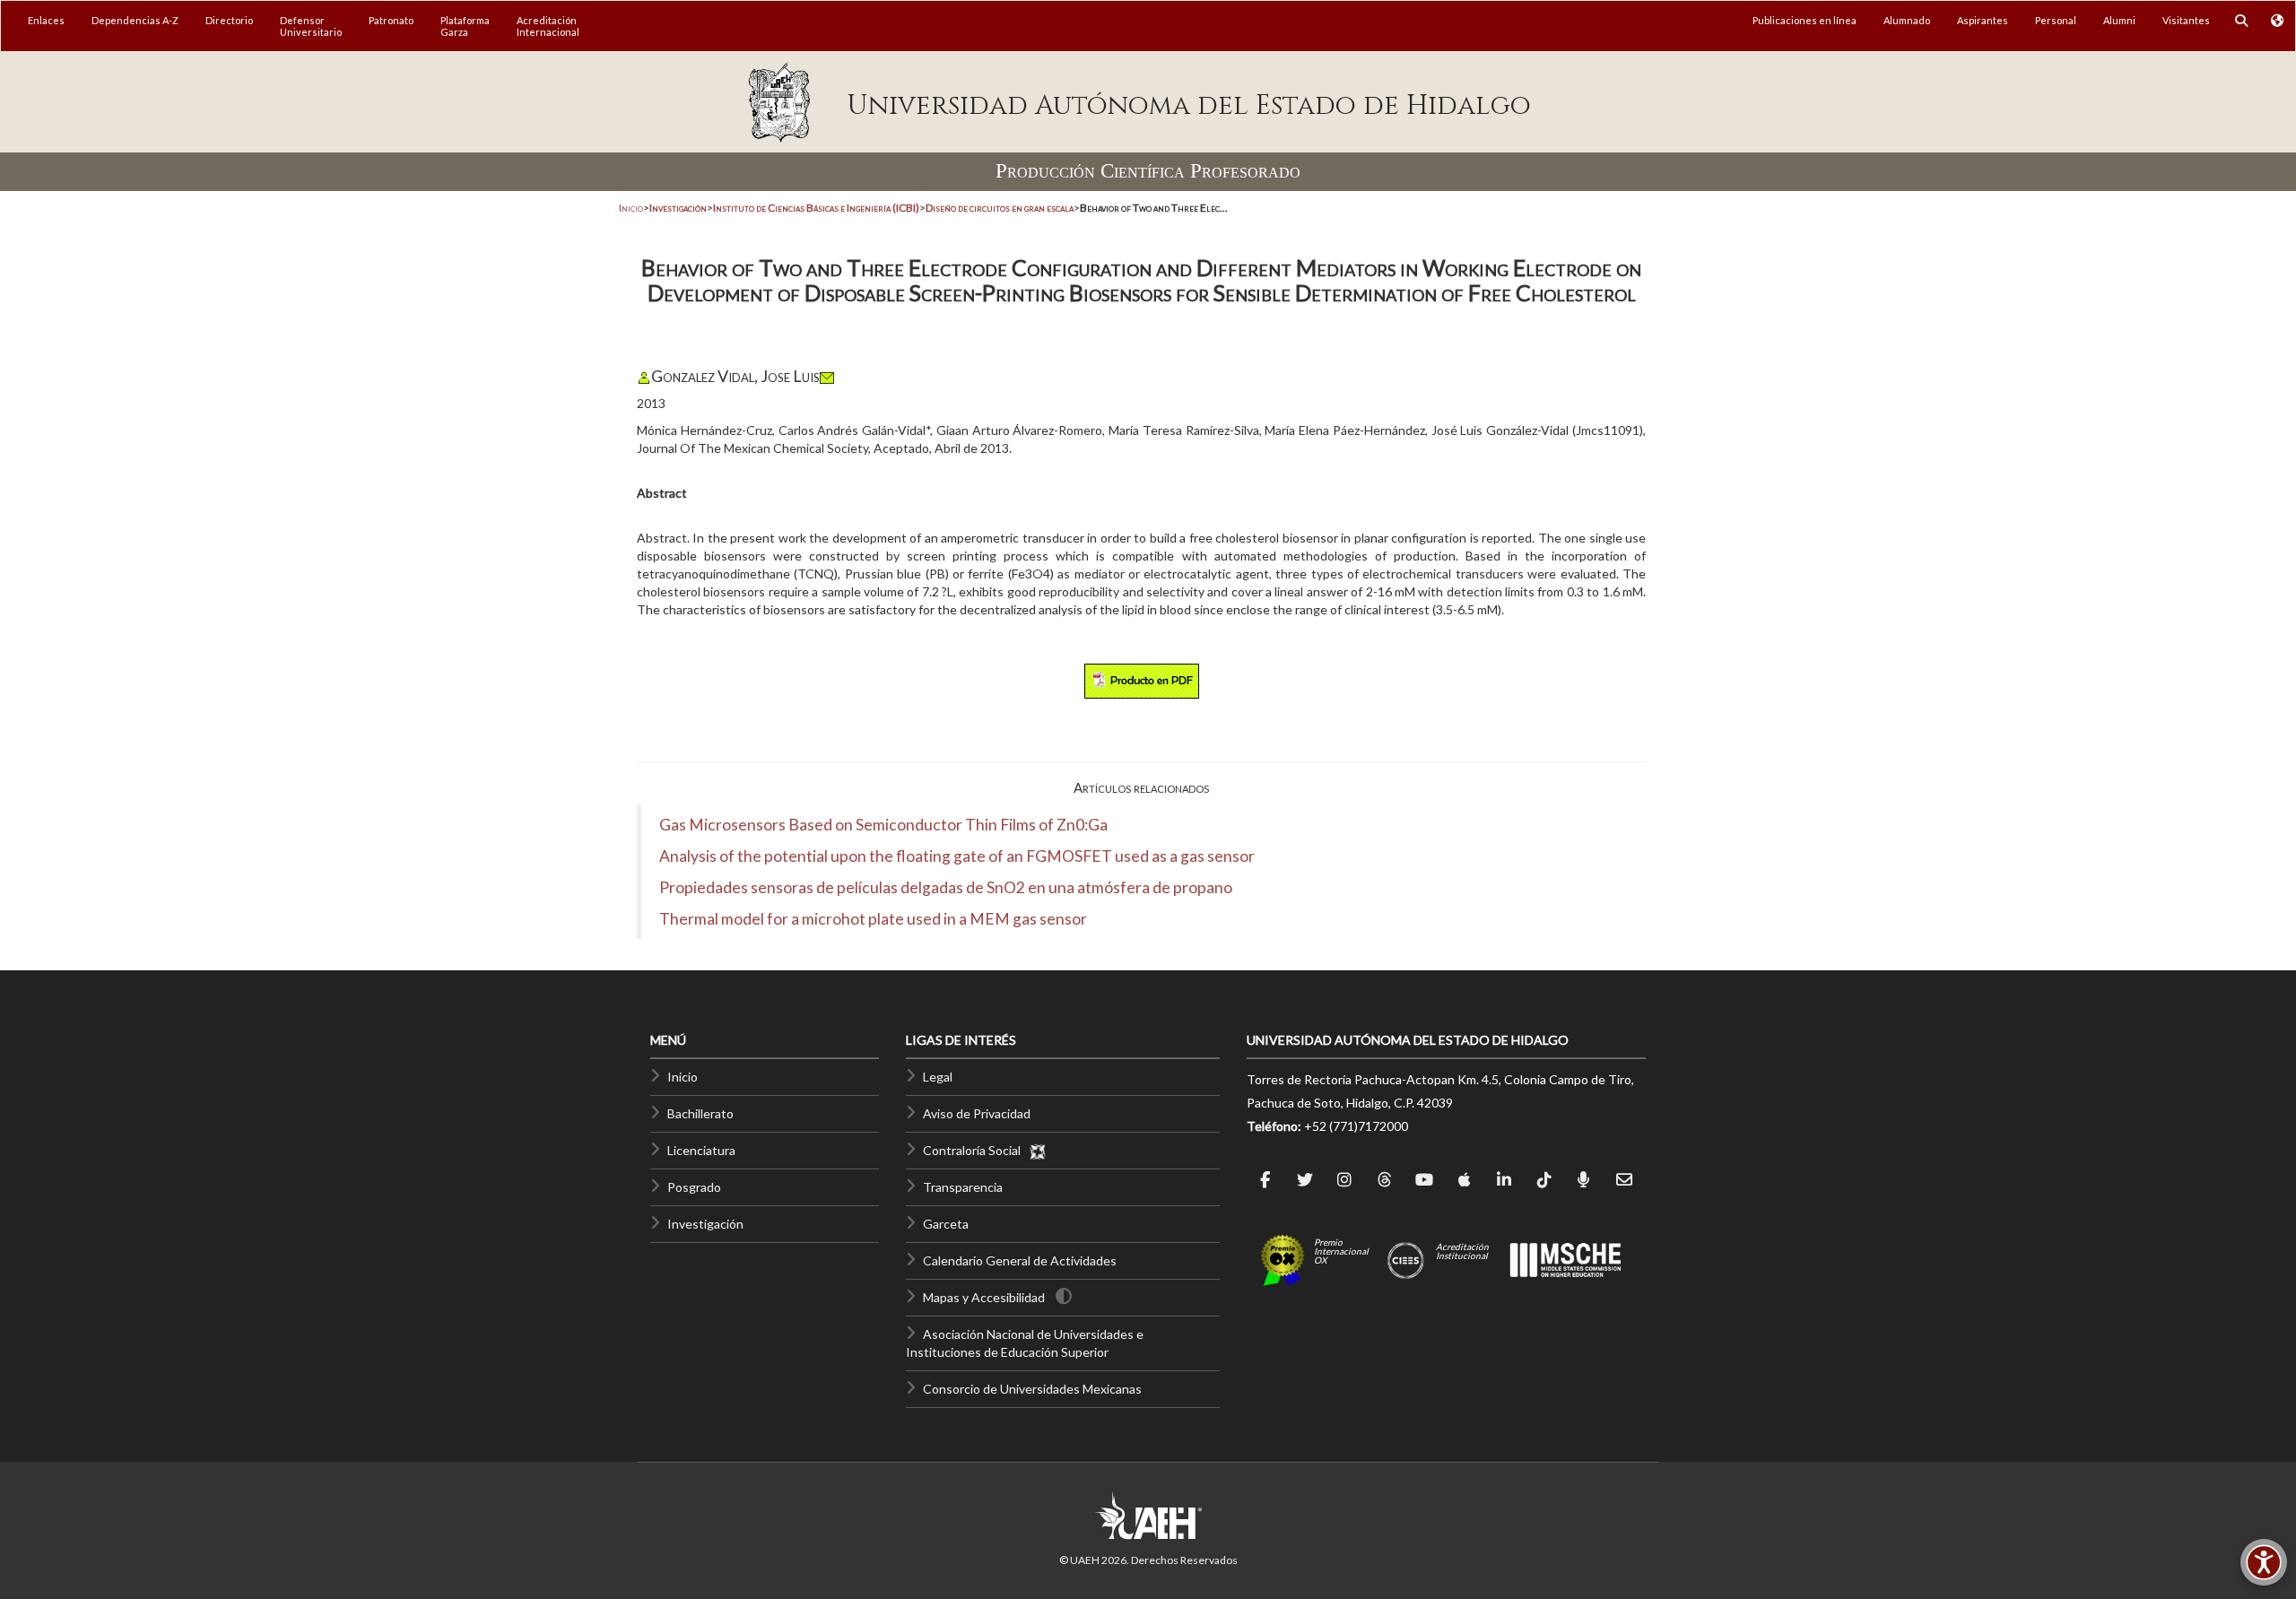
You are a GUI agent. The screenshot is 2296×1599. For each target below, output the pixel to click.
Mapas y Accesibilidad (984, 1297)
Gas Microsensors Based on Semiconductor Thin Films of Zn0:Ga (883, 825)
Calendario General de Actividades (1020, 1260)
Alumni (2119, 20)
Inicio (631, 208)
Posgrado (694, 1187)
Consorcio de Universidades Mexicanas (1032, 1389)
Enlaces (46, 20)
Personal (2056, 20)
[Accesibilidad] (2264, 1562)
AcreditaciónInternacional (548, 26)
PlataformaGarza (465, 26)
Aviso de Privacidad (977, 1113)
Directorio (229, 20)
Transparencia (963, 1187)
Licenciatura (701, 1150)
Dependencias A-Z (135, 20)
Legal (938, 1077)
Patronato (391, 20)
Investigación (705, 1224)
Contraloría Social (976, 1150)
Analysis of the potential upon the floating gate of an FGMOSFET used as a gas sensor (957, 856)
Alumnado (1907, 20)
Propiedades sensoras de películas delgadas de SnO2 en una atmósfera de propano (946, 887)
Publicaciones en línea (1805, 20)
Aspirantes (1983, 20)
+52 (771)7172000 (1356, 1126)
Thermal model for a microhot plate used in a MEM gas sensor (873, 919)
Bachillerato (700, 1113)
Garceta (946, 1224)
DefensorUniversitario (311, 26)
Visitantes (2186, 20)
